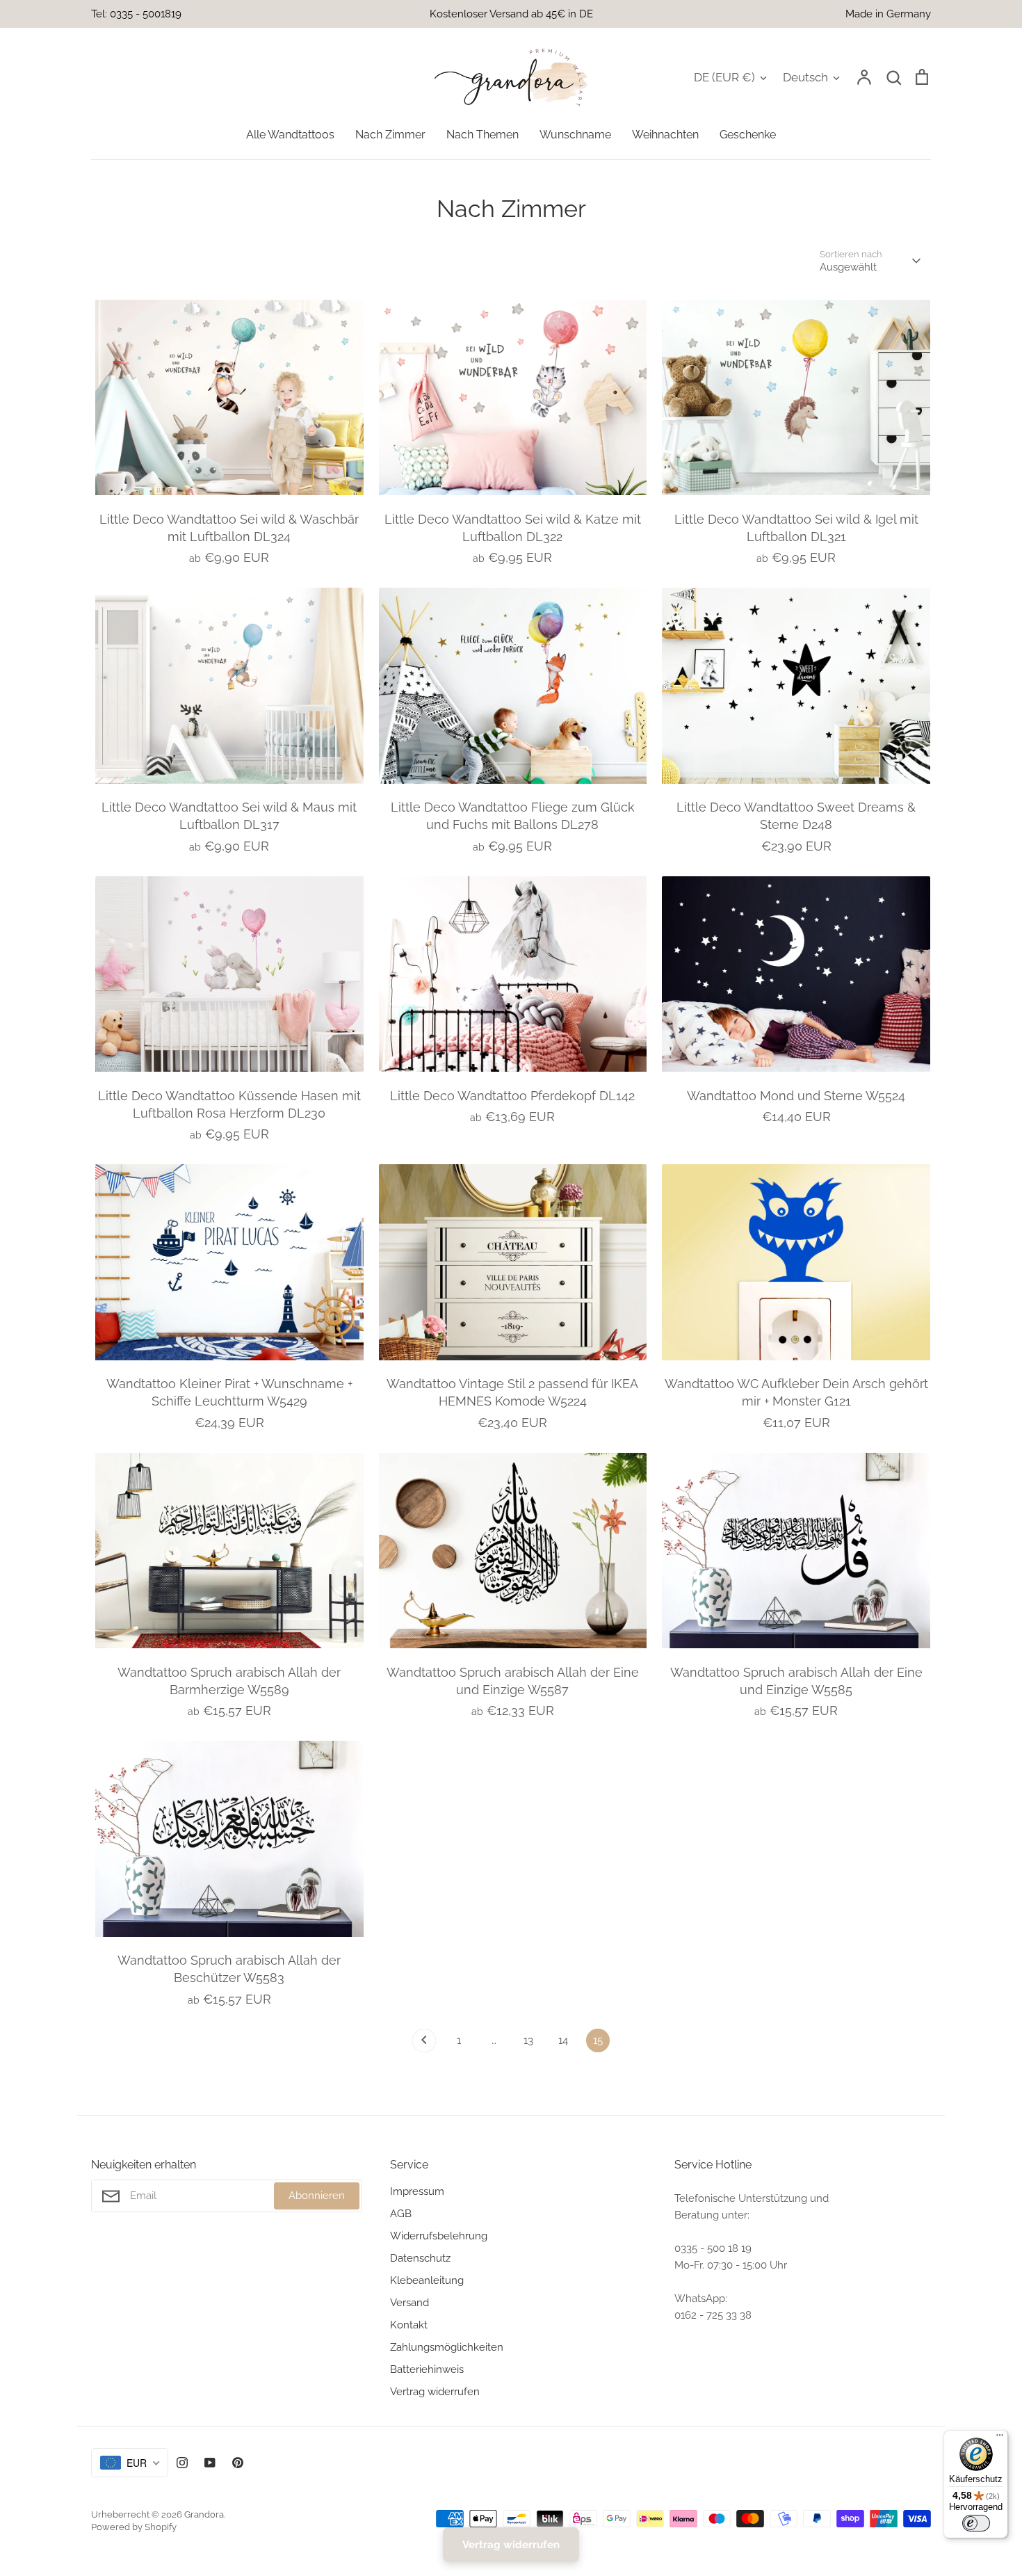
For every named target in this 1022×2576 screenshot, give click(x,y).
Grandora (204, 2514)
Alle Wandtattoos (290, 135)
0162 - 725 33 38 (713, 2315)
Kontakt (409, 2325)
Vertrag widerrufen (435, 2392)
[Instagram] (182, 2463)
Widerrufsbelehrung (439, 2236)
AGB (401, 2214)
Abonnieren (317, 2196)
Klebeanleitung (427, 2280)
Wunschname (575, 135)
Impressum (417, 2191)
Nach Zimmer (390, 135)
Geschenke (748, 135)
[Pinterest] (238, 2463)
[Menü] (1000, 2438)
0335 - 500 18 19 (713, 2248)
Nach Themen (482, 135)
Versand (409, 2303)
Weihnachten (665, 135)
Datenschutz (420, 2258)
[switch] (976, 2523)
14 (563, 2040)
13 (528, 2040)
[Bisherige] (424, 2044)
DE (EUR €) (724, 77)
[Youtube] (210, 2463)
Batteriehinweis (427, 2369)
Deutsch (805, 77)
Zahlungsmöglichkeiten (447, 2347)
